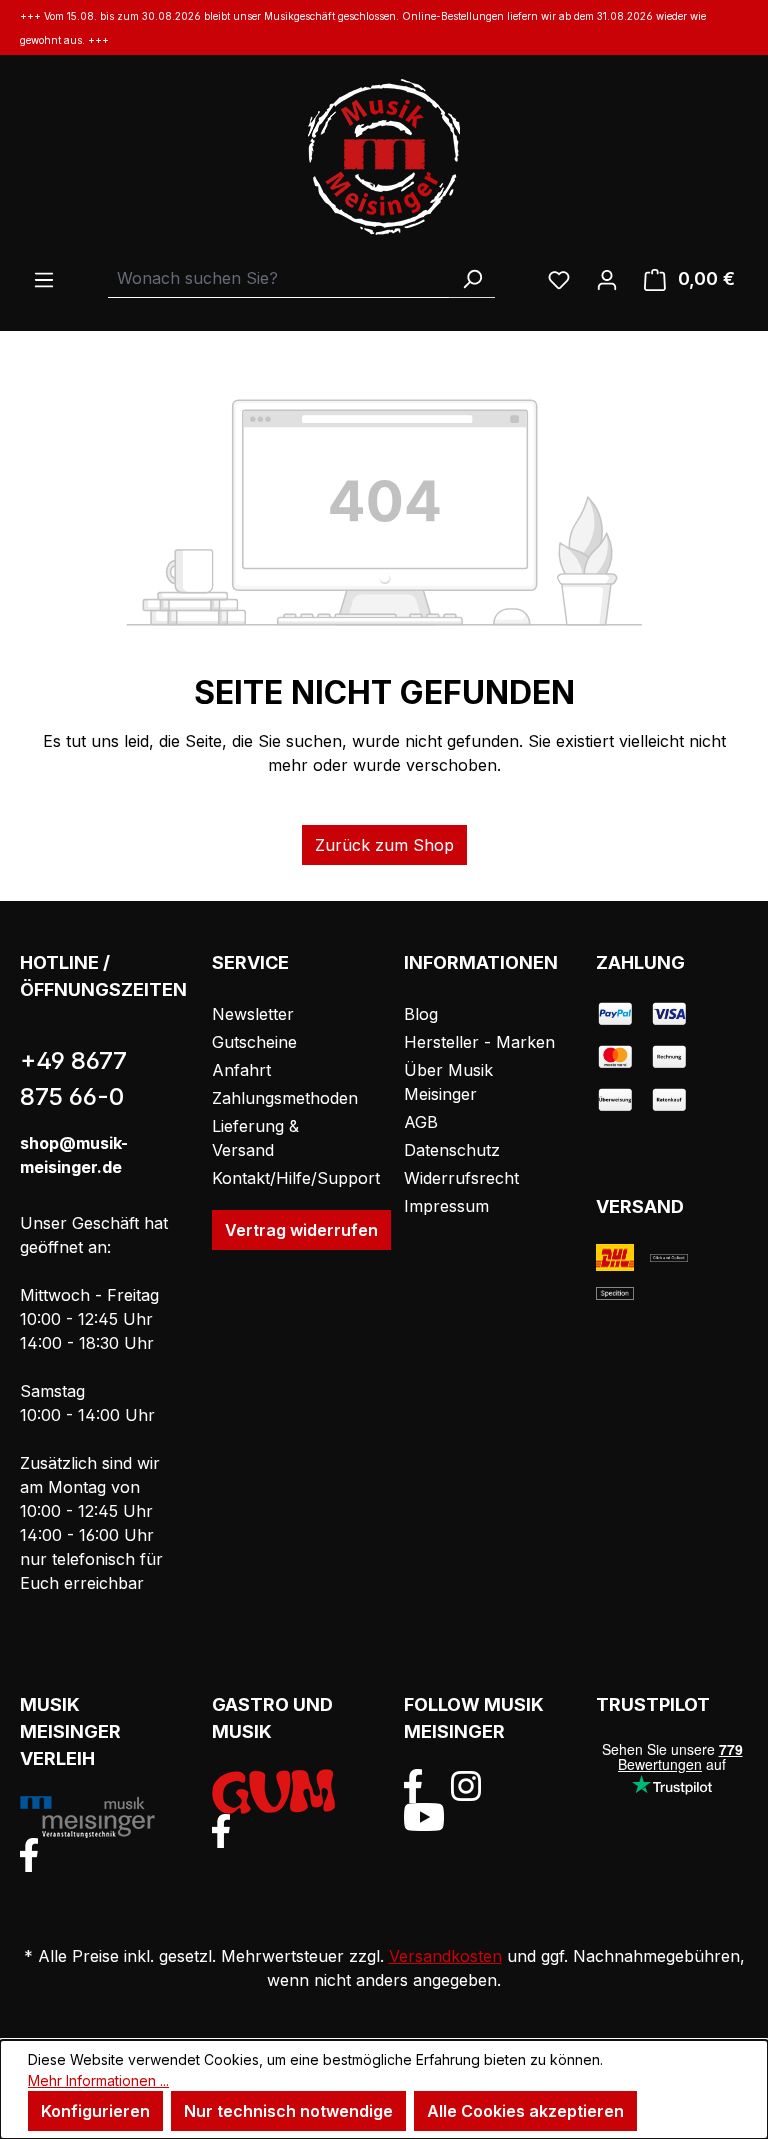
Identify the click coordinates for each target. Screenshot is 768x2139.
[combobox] (279, 278)
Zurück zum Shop (384, 845)
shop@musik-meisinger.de (74, 1155)
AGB (421, 1122)
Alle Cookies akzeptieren (525, 2111)
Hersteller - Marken (479, 1042)
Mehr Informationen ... (98, 2080)
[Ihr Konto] (607, 279)
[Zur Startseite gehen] (384, 157)
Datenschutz (452, 1150)
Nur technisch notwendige (288, 2111)
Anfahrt (241, 1070)
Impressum (446, 1206)
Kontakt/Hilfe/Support (296, 1178)
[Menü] (44, 279)
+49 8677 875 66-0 (73, 1078)
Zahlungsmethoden (285, 1098)
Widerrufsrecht (461, 1178)
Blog (421, 1014)
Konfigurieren (95, 2111)
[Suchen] (472, 278)
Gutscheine (254, 1042)
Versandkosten (445, 1956)
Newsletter (253, 1014)
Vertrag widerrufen (301, 1230)
